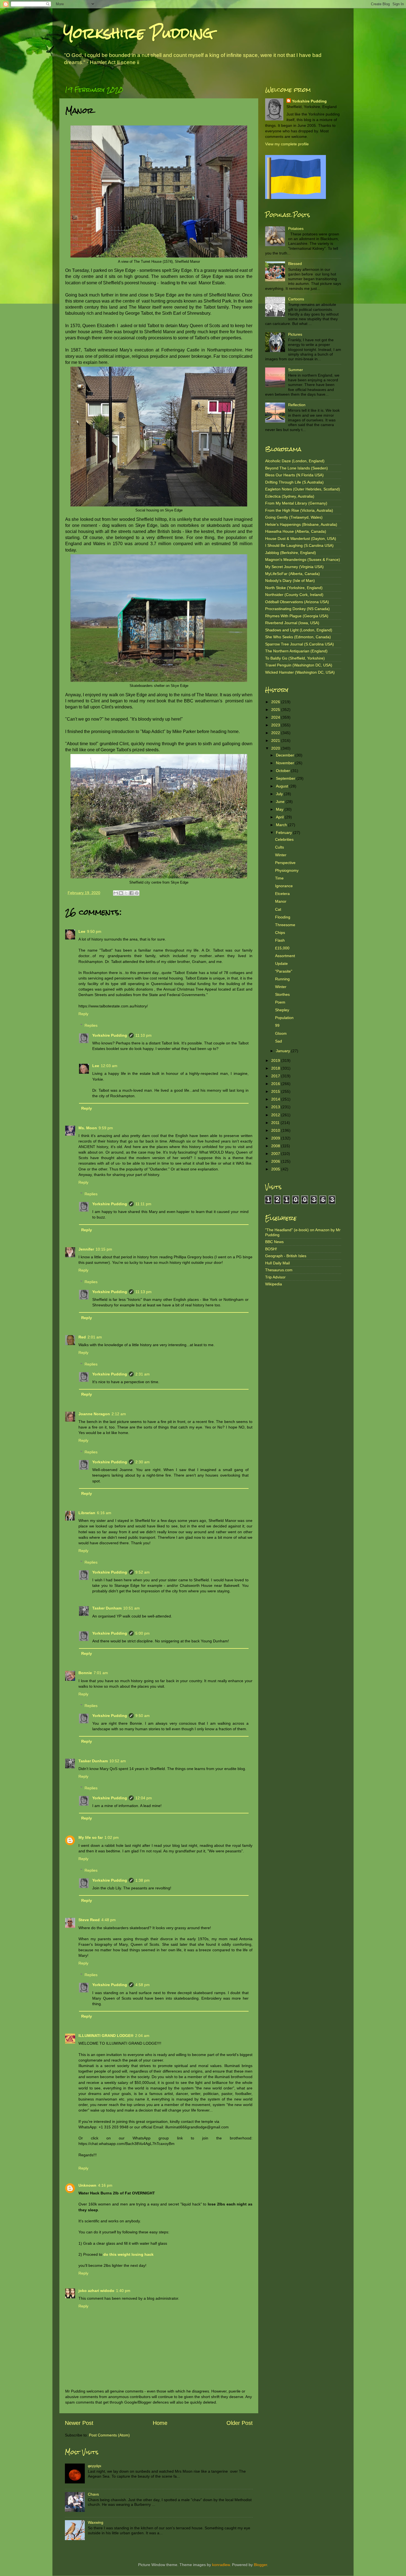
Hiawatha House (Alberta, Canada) (296, 531)
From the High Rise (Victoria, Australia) (299, 510)
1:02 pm (112, 1837)
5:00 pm (143, 1633)
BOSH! (271, 1249)
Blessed (295, 264)
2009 (276, 1138)
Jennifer (86, 1249)
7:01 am (101, 1673)
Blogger (260, 2565)
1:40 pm (123, 2291)
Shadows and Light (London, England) (299, 630)
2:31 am (143, 1374)
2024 (276, 717)
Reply (83, 1014)
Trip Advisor (275, 1277)
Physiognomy (287, 870)
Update (281, 963)
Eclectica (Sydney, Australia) (290, 496)
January (284, 1051)
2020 (276, 748)
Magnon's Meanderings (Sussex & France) (303, 560)
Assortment (285, 956)
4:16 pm (105, 2185)
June (281, 802)
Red (82, 1337)
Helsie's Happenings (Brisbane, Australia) (301, 524)
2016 (276, 1084)
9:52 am (143, 1572)
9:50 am (143, 1716)
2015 (276, 1091)
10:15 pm (104, 1249)
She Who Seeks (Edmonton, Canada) (298, 637)
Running (282, 979)
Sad (279, 1041)
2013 (276, 1107)
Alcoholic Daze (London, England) (295, 461)
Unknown (87, 2185)
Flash (280, 940)
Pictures (295, 334)
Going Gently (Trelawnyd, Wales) (294, 517)
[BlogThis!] (121, 893)
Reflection (297, 405)
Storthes (282, 994)
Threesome (285, 925)
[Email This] (116, 893)
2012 (276, 1115)
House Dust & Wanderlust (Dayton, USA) (301, 539)
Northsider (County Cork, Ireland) (294, 595)
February (284, 833)
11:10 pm (143, 1035)
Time (279, 878)
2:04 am (142, 2036)
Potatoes (296, 229)
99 (277, 1025)
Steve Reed (89, 1920)
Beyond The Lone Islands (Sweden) (296, 468)
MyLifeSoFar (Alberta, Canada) (292, 574)
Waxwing (96, 2522)
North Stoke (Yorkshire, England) (294, 588)
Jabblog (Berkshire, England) (291, 553)
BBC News (274, 1242)
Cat (278, 909)
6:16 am (104, 1513)
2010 (276, 1130)
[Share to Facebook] (131, 893)
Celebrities (284, 839)
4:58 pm (143, 1985)
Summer (296, 370)
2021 (276, 740)
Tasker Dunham (107, 1608)
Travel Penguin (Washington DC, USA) (299, 665)
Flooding (283, 917)
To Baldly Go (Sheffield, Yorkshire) (295, 658)
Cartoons (296, 299)
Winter (281, 855)
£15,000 (282, 948)
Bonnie (85, 1673)
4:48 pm (109, 1920)
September (286, 778)
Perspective (285, 863)
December (286, 755)
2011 (276, 1123)
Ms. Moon (88, 1128)
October (284, 771)
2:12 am (119, 1414)
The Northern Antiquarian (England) (296, 651)
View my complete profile (287, 144)
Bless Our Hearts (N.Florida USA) (294, 475)
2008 (276, 1146)
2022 (276, 733)
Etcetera (282, 894)
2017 (276, 1076)
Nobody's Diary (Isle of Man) (290, 581)
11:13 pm (143, 1292)
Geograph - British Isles (286, 1256)
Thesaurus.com (279, 1270)
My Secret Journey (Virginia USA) (294, 567)
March (282, 825)
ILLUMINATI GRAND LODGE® (106, 2036)
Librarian (87, 1513)
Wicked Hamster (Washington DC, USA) (300, 672)
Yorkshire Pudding (138, 33)
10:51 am (131, 1608)
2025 (276, 710)
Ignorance (284, 886)
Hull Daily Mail (277, 1263)
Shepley (282, 1010)
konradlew (221, 2565)
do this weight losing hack (128, 2254)
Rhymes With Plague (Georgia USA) (297, 616)
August (283, 786)
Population (284, 1018)
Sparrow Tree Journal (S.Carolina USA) (300, 644)
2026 (276, 702)
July (280, 794)
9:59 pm (106, 1128)
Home (160, 2423)
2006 (276, 1161)
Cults (280, 847)
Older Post (240, 2423)
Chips (280, 933)
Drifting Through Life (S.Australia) (294, 482)
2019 (276, 1060)
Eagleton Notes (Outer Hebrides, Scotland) (303, 489)
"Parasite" (284, 971)
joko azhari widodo (96, 2291)
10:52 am (118, 1761)
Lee (82, 931)
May (280, 809)
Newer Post (79, 2423)
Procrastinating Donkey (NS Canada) (297, 609)
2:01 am (95, 1337)
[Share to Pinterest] (137, 893)
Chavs (93, 2494)
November (286, 763)
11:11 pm (143, 1204)
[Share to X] (126, 893)
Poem (280, 1002)
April (280, 817)
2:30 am (143, 1462)
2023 (276, 725)
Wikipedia (274, 1284)
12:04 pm (144, 1798)
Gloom (281, 1033)
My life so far (91, 1837)
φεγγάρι (94, 2466)
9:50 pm (94, 931)
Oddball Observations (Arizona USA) (297, 602)
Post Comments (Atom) (109, 2435)
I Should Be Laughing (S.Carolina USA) (299, 545)
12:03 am (109, 1066)
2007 (276, 1154)
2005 (276, 1169)
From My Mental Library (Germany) (296, 503)
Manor (281, 901)
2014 (276, 1099)
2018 (276, 1068)
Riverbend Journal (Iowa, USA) (292, 623)
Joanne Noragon (94, 1414)
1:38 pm (143, 1880)
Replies (91, 1025)
